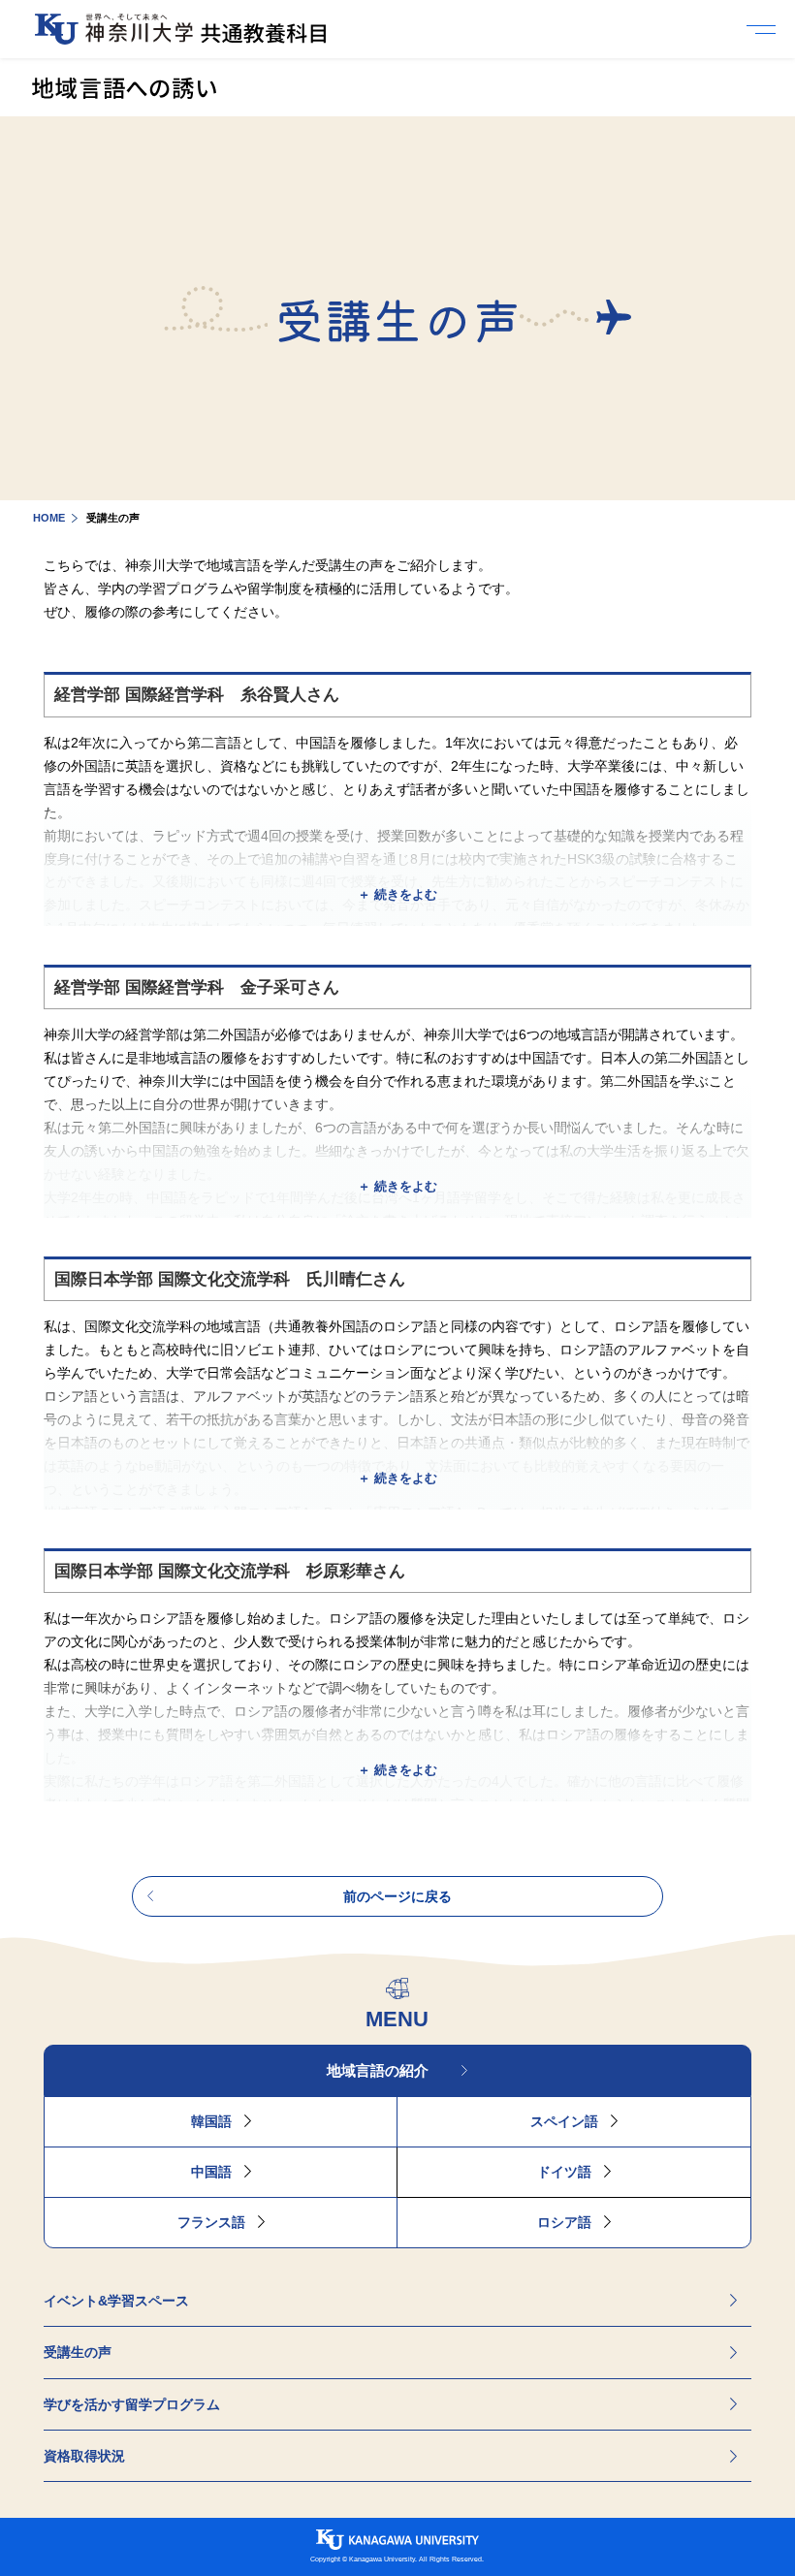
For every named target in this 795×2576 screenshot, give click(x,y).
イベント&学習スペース (116, 2301)
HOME (49, 518)
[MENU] (766, 29)
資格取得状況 (84, 2456)
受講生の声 (78, 2352)
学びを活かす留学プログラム (132, 2404)
